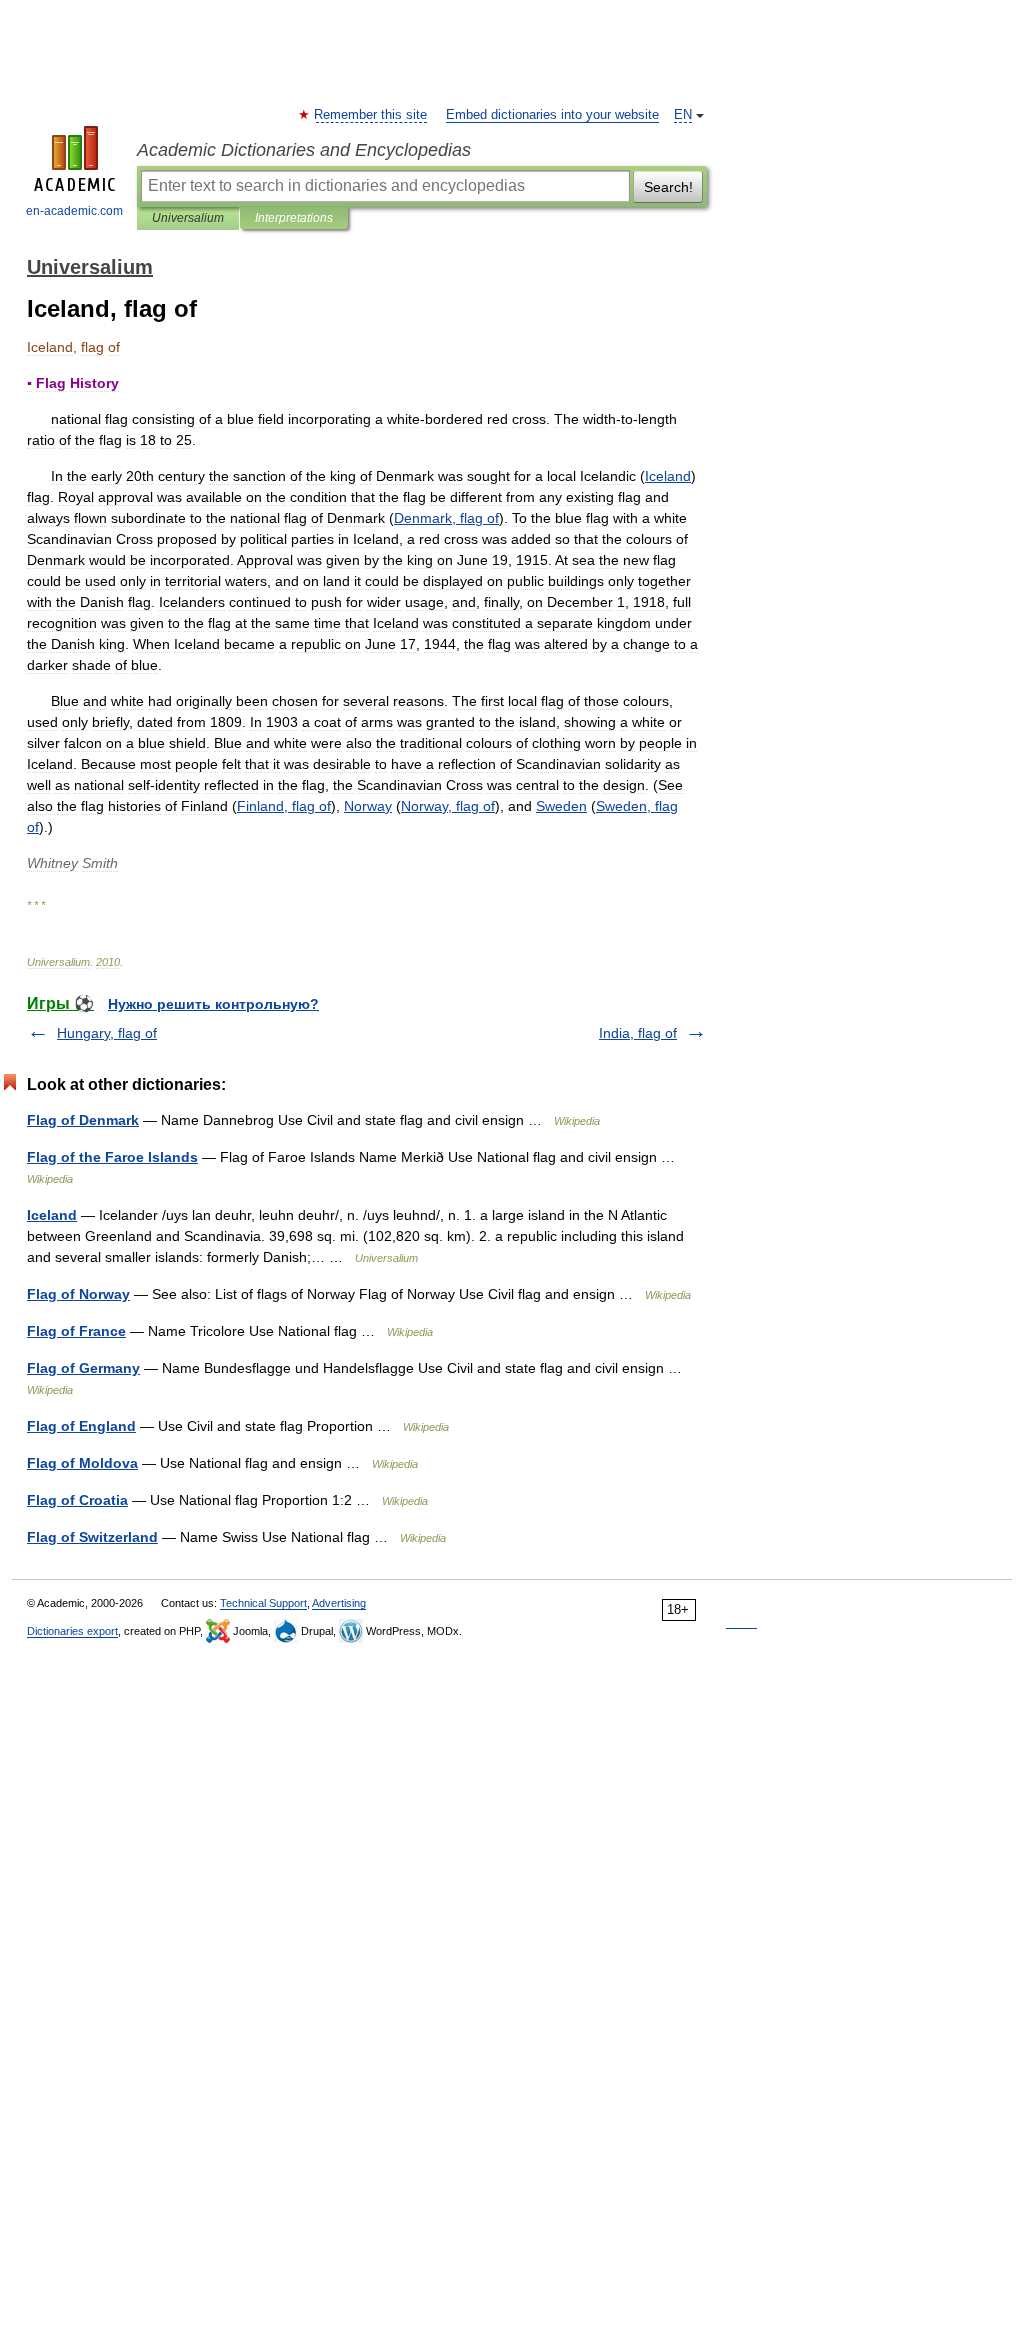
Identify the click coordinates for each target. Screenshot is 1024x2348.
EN (683, 115)
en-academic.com (74, 211)
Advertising (339, 1603)
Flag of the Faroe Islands (112, 1157)
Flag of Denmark (83, 1120)
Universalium (188, 218)
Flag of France (76, 1331)
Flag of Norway (78, 1294)
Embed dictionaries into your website (552, 115)
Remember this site (371, 115)
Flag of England (81, 1426)
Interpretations (294, 218)
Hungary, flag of (107, 1033)
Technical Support (263, 1603)
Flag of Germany (83, 1368)
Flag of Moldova (82, 1463)
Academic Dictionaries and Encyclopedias (304, 150)
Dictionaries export (72, 1631)
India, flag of (638, 1033)
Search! (668, 187)
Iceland (52, 1215)
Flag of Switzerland (92, 1537)
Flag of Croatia (77, 1500)
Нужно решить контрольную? (213, 1004)
